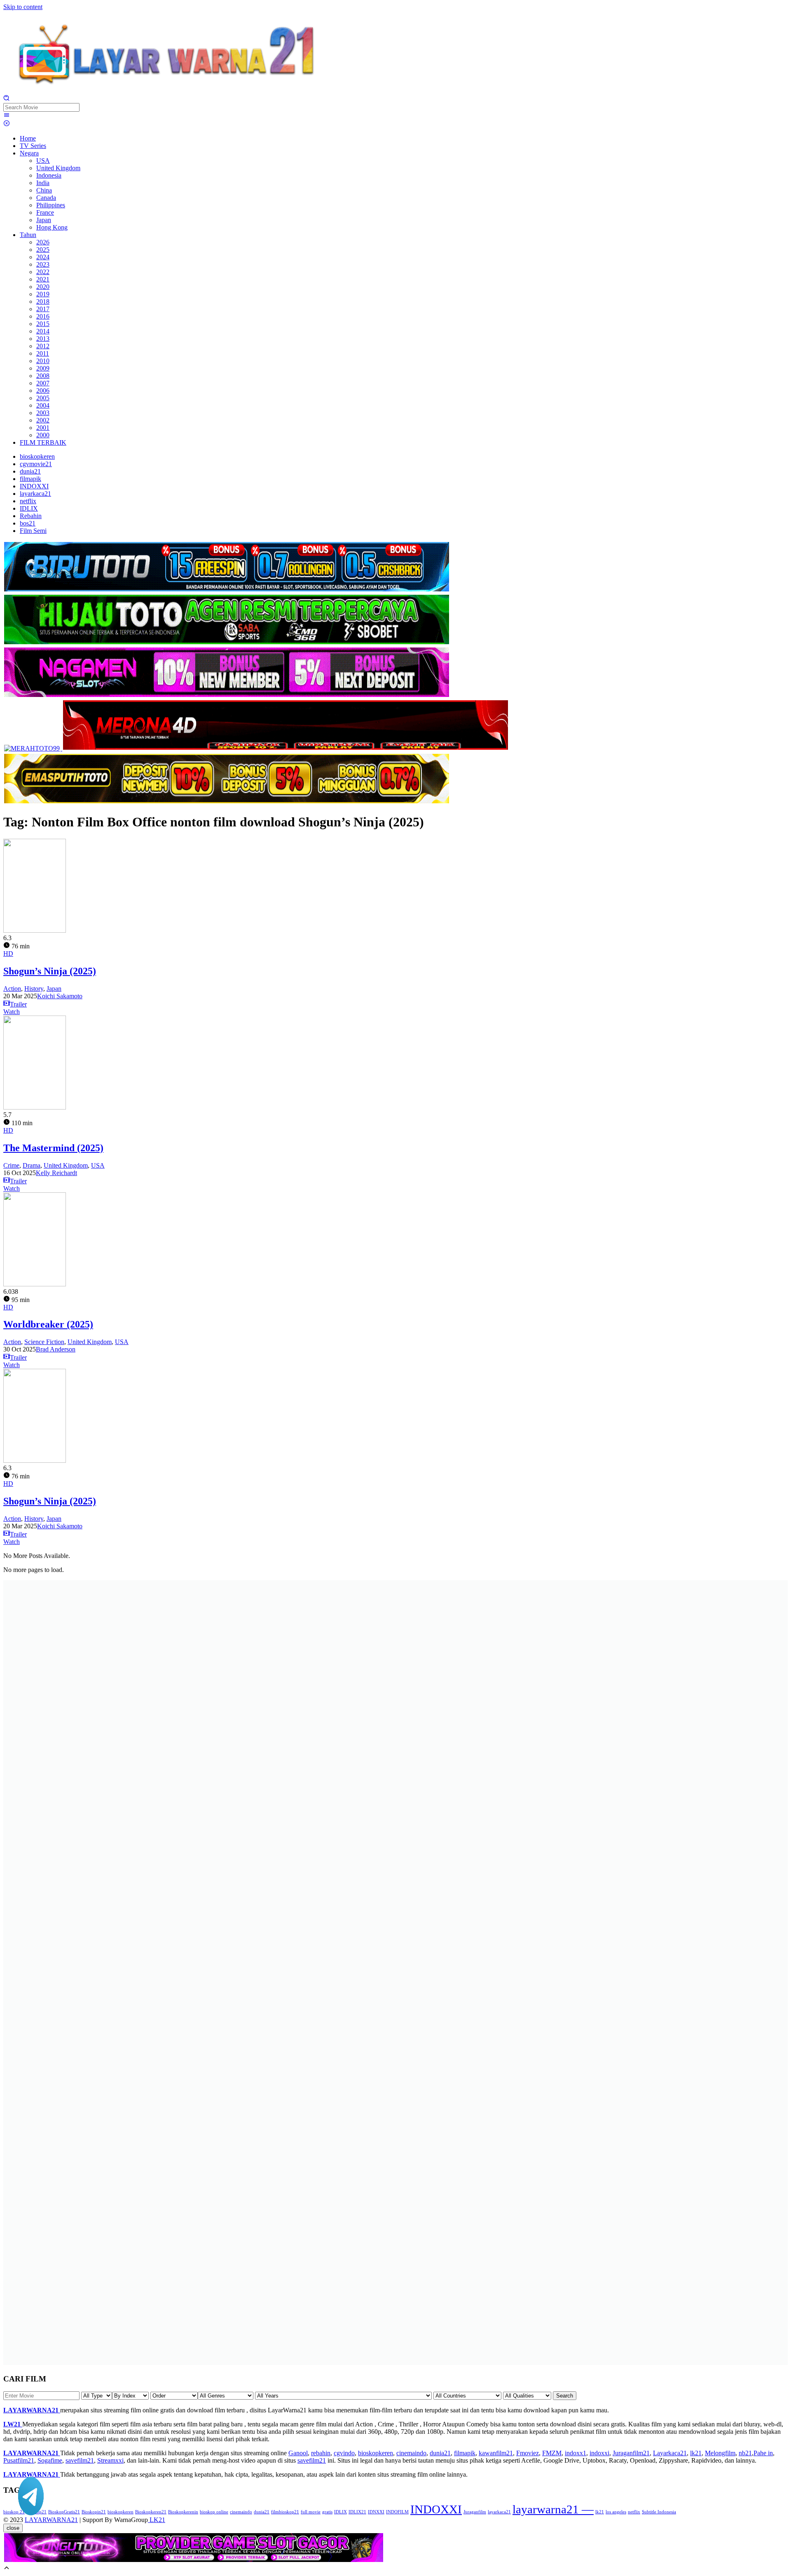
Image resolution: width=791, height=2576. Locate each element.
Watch (12, 1012)
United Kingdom (66, 1165)
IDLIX (341, 2512)
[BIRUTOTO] (227, 590)
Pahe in (763, 2453)
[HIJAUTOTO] (227, 643)
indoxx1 (576, 2453)
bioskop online (214, 2512)
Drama (32, 1165)
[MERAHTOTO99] (33, 748)
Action (12, 989)
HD (8, 954)
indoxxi (599, 2453)
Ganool (298, 2453)
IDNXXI (376, 2512)
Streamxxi (110, 2460)
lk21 (696, 2453)
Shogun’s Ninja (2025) (50, 971)
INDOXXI (436, 2509)
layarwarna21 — (553, 2509)
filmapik (465, 2453)
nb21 (745, 2453)
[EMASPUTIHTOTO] (227, 802)
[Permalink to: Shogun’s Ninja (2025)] (35, 930)
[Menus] (7, 116)
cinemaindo (411, 2453)
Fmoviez (528, 2453)
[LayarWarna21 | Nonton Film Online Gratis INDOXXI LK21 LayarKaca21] (168, 91)
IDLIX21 (357, 2512)
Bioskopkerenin (183, 2512)
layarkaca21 (499, 2512)
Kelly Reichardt (56, 1173)
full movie (311, 2512)
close (13, 2528)
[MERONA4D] (286, 748)
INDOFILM (397, 2512)
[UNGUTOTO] (194, 2561)
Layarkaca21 (670, 2453)
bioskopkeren (376, 2453)
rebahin (321, 2453)
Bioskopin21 (94, 2512)
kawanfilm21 (496, 2453)
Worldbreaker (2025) (48, 1324)
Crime (11, 1165)
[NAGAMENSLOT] (227, 696)
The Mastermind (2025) (53, 1148)
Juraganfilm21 (631, 2453)
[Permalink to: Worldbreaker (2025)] (35, 1284)
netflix (634, 2512)
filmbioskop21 (285, 2512)
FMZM (552, 2453)
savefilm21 (80, 2460)
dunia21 (440, 2453)
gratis (327, 2512)
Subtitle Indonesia (659, 2512)
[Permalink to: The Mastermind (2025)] (35, 1107)
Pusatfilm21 (19, 2460)
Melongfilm (720, 2453)
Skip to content (23, 7)
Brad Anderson (56, 1349)
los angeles (616, 2512)
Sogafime (50, 2460)
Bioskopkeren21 (151, 2512)
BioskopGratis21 (64, 2512)
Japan (54, 989)
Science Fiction (44, 1342)
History (34, 989)
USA (98, 1165)
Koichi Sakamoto (60, 996)
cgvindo (344, 2453)
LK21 (157, 2520)
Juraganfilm (475, 2512)
